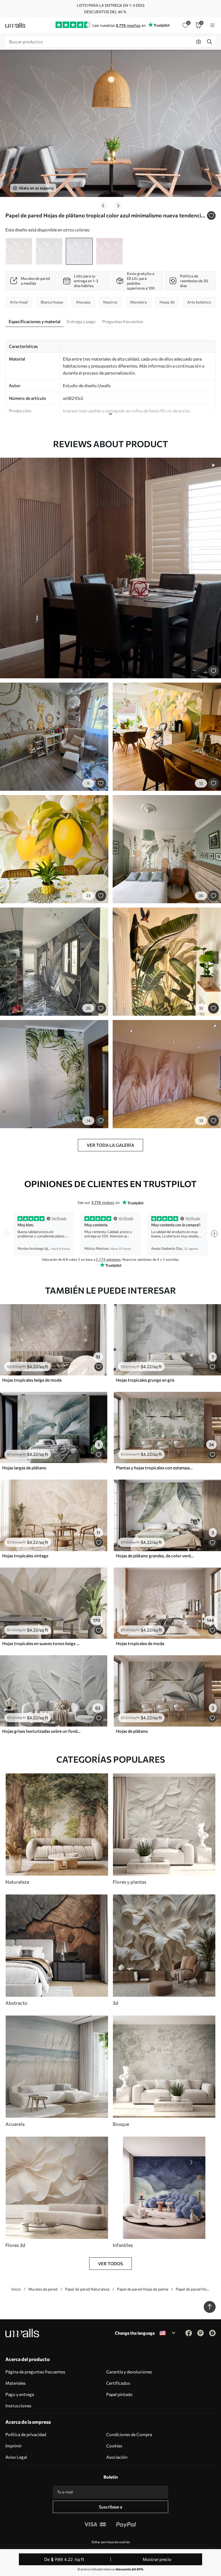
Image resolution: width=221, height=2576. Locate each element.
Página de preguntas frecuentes (35, 2372)
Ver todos (110, 2263)
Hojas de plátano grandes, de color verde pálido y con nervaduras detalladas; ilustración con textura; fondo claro (155, 1556)
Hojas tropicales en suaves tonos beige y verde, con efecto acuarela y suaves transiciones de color (42, 1643)
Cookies (114, 2446)
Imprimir (14, 2446)
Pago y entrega (20, 2394)
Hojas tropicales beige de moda (32, 1380)
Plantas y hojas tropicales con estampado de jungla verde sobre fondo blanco (155, 1468)
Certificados (118, 2383)
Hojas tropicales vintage (25, 1556)
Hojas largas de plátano (24, 1468)
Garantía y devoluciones (129, 2372)
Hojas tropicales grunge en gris (145, 1380)
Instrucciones (18, 2406)
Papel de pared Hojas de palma (143, 2289)
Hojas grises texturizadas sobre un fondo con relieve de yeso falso (42, 1731)
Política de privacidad (26, 2434)
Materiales (15, 2383)
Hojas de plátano (132, 1731)
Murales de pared (43, 2289)
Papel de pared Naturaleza (87, 2289)
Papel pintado (119, 2394)
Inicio (16, 2289)
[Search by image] (199, 42)
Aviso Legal (16, 2457)
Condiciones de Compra (129, 2434)
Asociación (117, 2457)
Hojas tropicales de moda (140, 1643)
